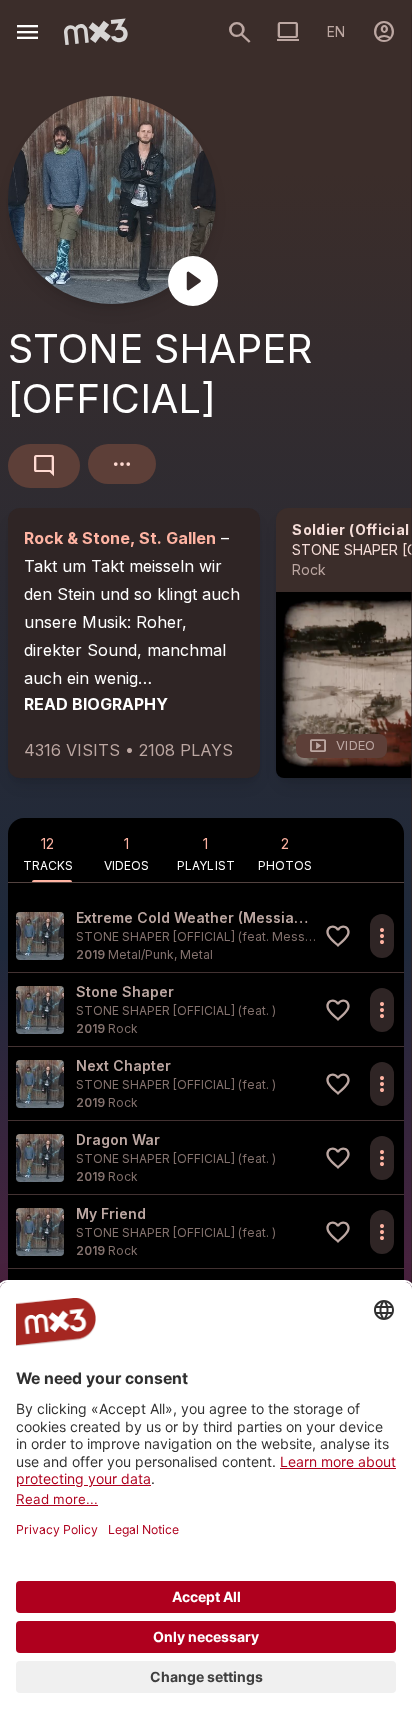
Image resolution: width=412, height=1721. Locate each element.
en (336, 31)
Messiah (297, 936)
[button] (206, 935)
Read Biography (96, 704)
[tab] (47, 850)
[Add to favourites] (338, 936)
